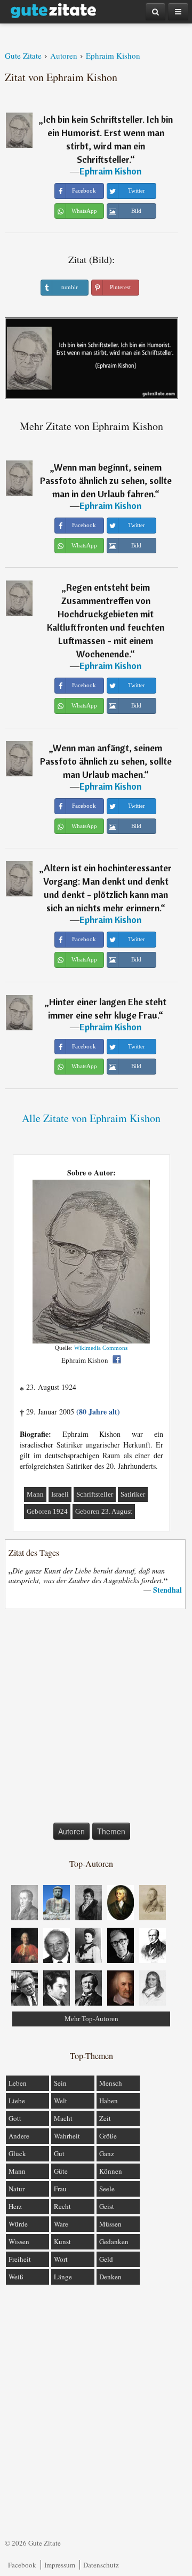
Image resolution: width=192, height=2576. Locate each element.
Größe (108, 2136)
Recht (62, 2206)
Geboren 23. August (104, 1511)
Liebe (17, 2101)
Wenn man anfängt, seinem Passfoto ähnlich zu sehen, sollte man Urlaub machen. (106, 761)
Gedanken (114, 2241)
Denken (110, 2277)
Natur (17, 2189)
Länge (63, 2277)
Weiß (16, 2277)
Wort (61, 2259)
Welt (61, 2101)
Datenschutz (101, 2565)
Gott (15, 2118)
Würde (18, 2224)
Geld (106, 2259)
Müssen (110, 2224)
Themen (111, 1831)
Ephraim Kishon (110, 171)
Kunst (62, 2241)
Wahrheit (67, 2136)
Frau (60, 2189)
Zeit (105, 2118)
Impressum (60, 2565)
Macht (63, 2118)
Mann (35, 1494)
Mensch (111, 2083)
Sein (60, 2083)
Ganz (107, 2153)
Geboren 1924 (47, 1511)
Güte (61, 2171)
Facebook (22, 2565)
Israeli (60, 1494)
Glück (17, 2153)
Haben (109, 2101)
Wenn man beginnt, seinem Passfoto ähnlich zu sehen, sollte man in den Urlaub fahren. (106, 480)
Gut (59, 2153)
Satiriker (133, 1494)
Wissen (19, 2241)
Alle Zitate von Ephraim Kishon (91, 1118)
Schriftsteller (95, 1494)
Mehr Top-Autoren (91, 2019)
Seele (107, 2189)
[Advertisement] (96, 1718)
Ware (61, 2224)
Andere (19, 2136)
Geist (107, 2206)
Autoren (71, 1831)
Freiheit (20, 2259)
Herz (15, 2206)
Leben (18, 2083)
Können (111, 2171)
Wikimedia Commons (101, 1348)
